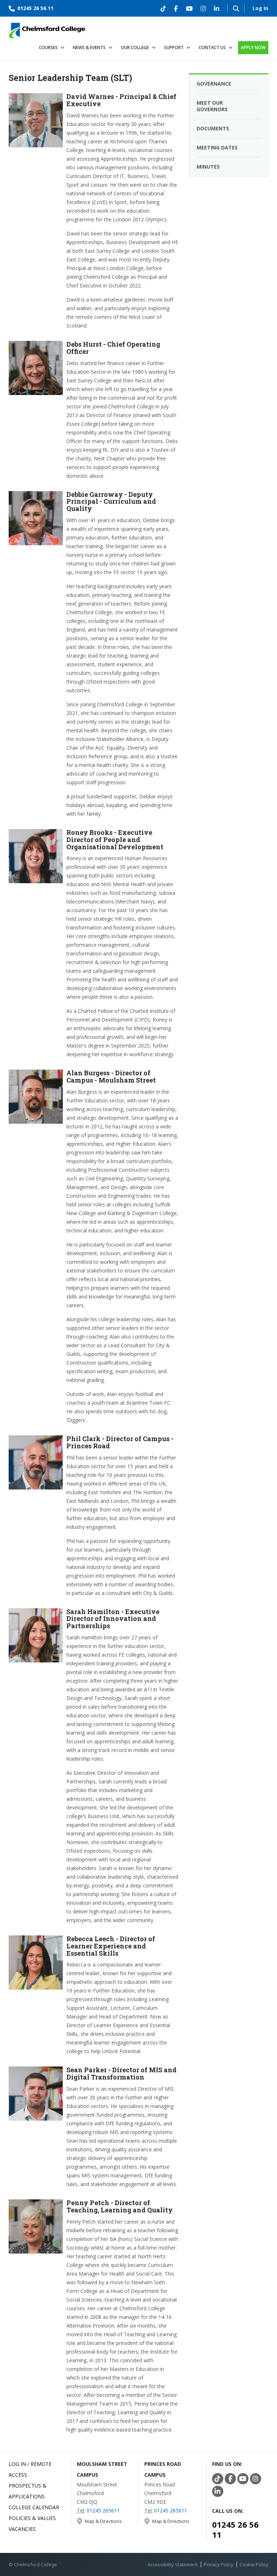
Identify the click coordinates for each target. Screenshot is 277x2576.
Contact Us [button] (212, 47)
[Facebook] (176, 8)
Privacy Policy (219, 2564)
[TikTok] (163, 8)
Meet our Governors (212, 106)
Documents (213, 128)
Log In (260, 8)
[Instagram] (203, 8)
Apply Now (253, 47)
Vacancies (22, 2529)
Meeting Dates (217, 148)
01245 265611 (103, 2510)
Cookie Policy (254, 2564)
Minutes (208, 167)
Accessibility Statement (173, 2564)
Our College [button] (135, 47)
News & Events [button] (89, 47)
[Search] (236, 8)
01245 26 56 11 (35, 8)
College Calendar (34, 2507)
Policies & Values (32, 2518)
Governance (214, 84)
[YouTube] (189, 8)
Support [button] (174, 47)
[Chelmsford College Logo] (47, 29)
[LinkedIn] (217, 8)
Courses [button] (48, 47)
